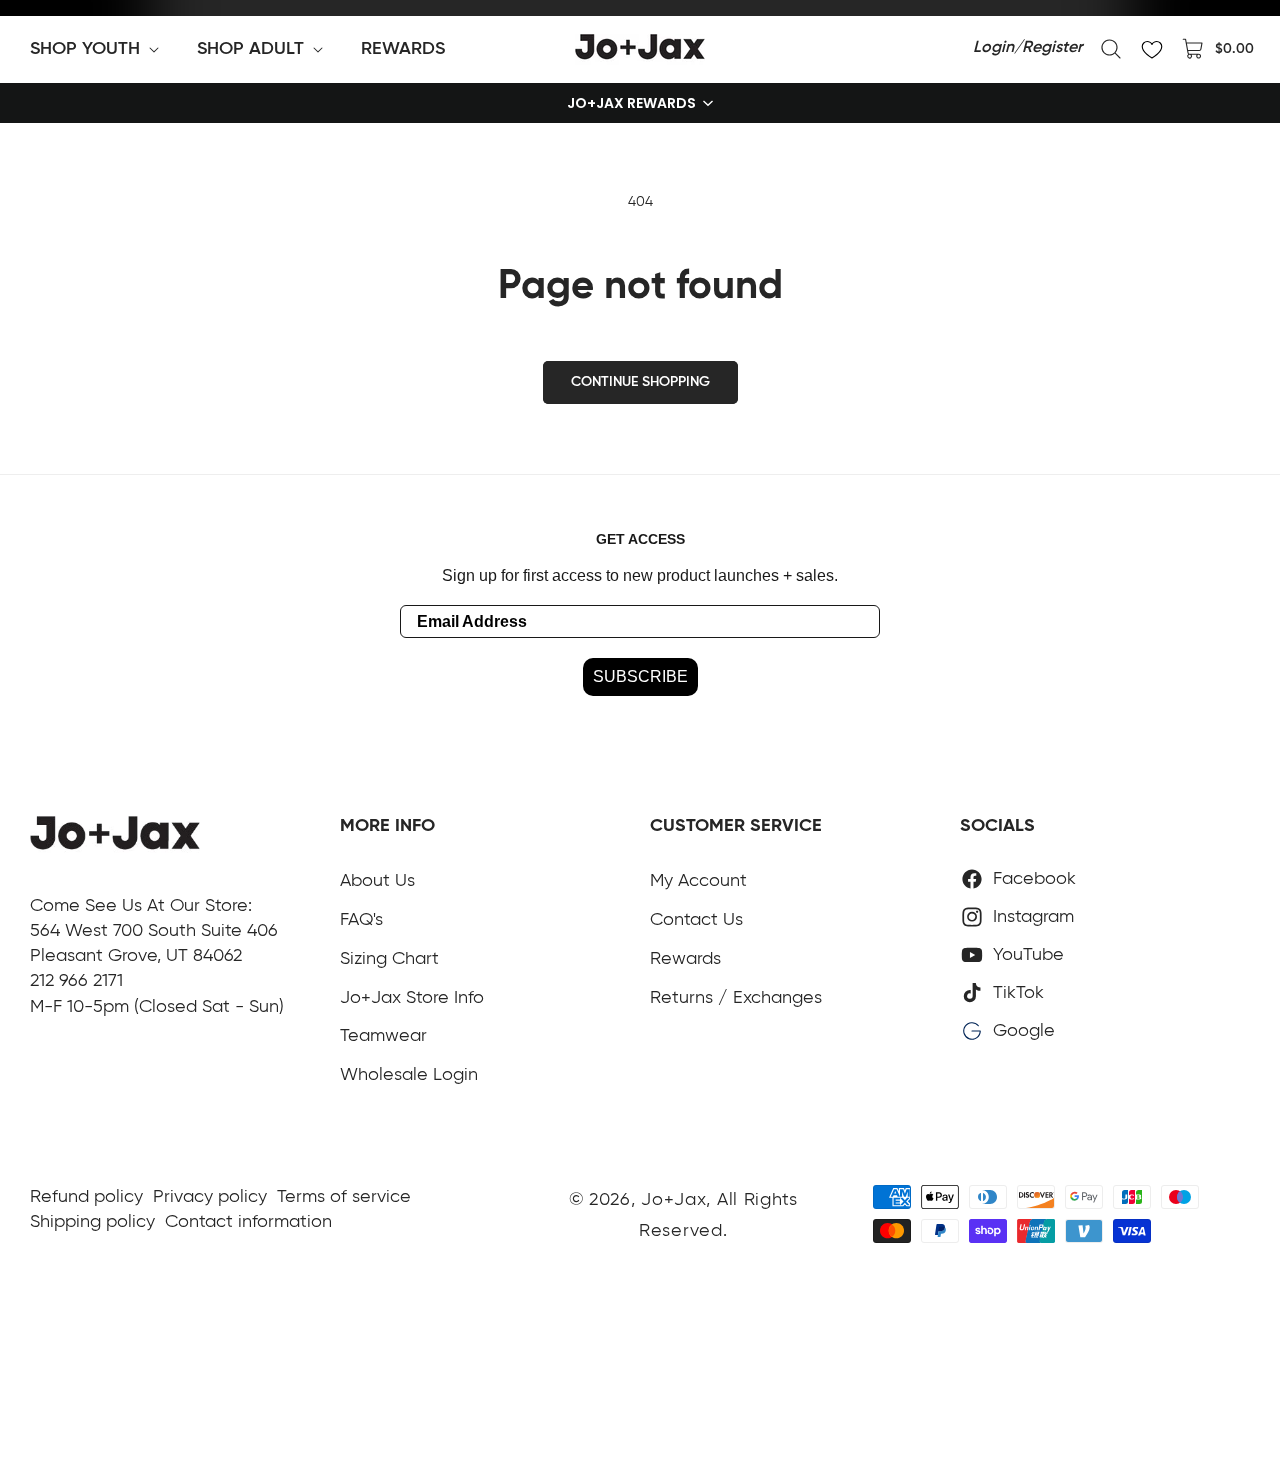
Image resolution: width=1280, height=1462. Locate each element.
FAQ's (361, 920)
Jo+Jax (673, 1200)
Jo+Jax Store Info (412, 998)
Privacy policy (210, 1197)
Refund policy (86, 1197)
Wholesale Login (409, 1075)
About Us (377, 881)
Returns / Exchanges (736, 998)
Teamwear (383, 1036)
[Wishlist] (1152, 49)
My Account (698, 881)
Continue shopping (640, 382)
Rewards (685, 959)
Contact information (248, 1222)
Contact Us (696, 920)
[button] (98, 49)
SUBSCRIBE (640, 676)
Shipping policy (92, 1222)
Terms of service (344, 1197)
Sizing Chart (389, 959)
